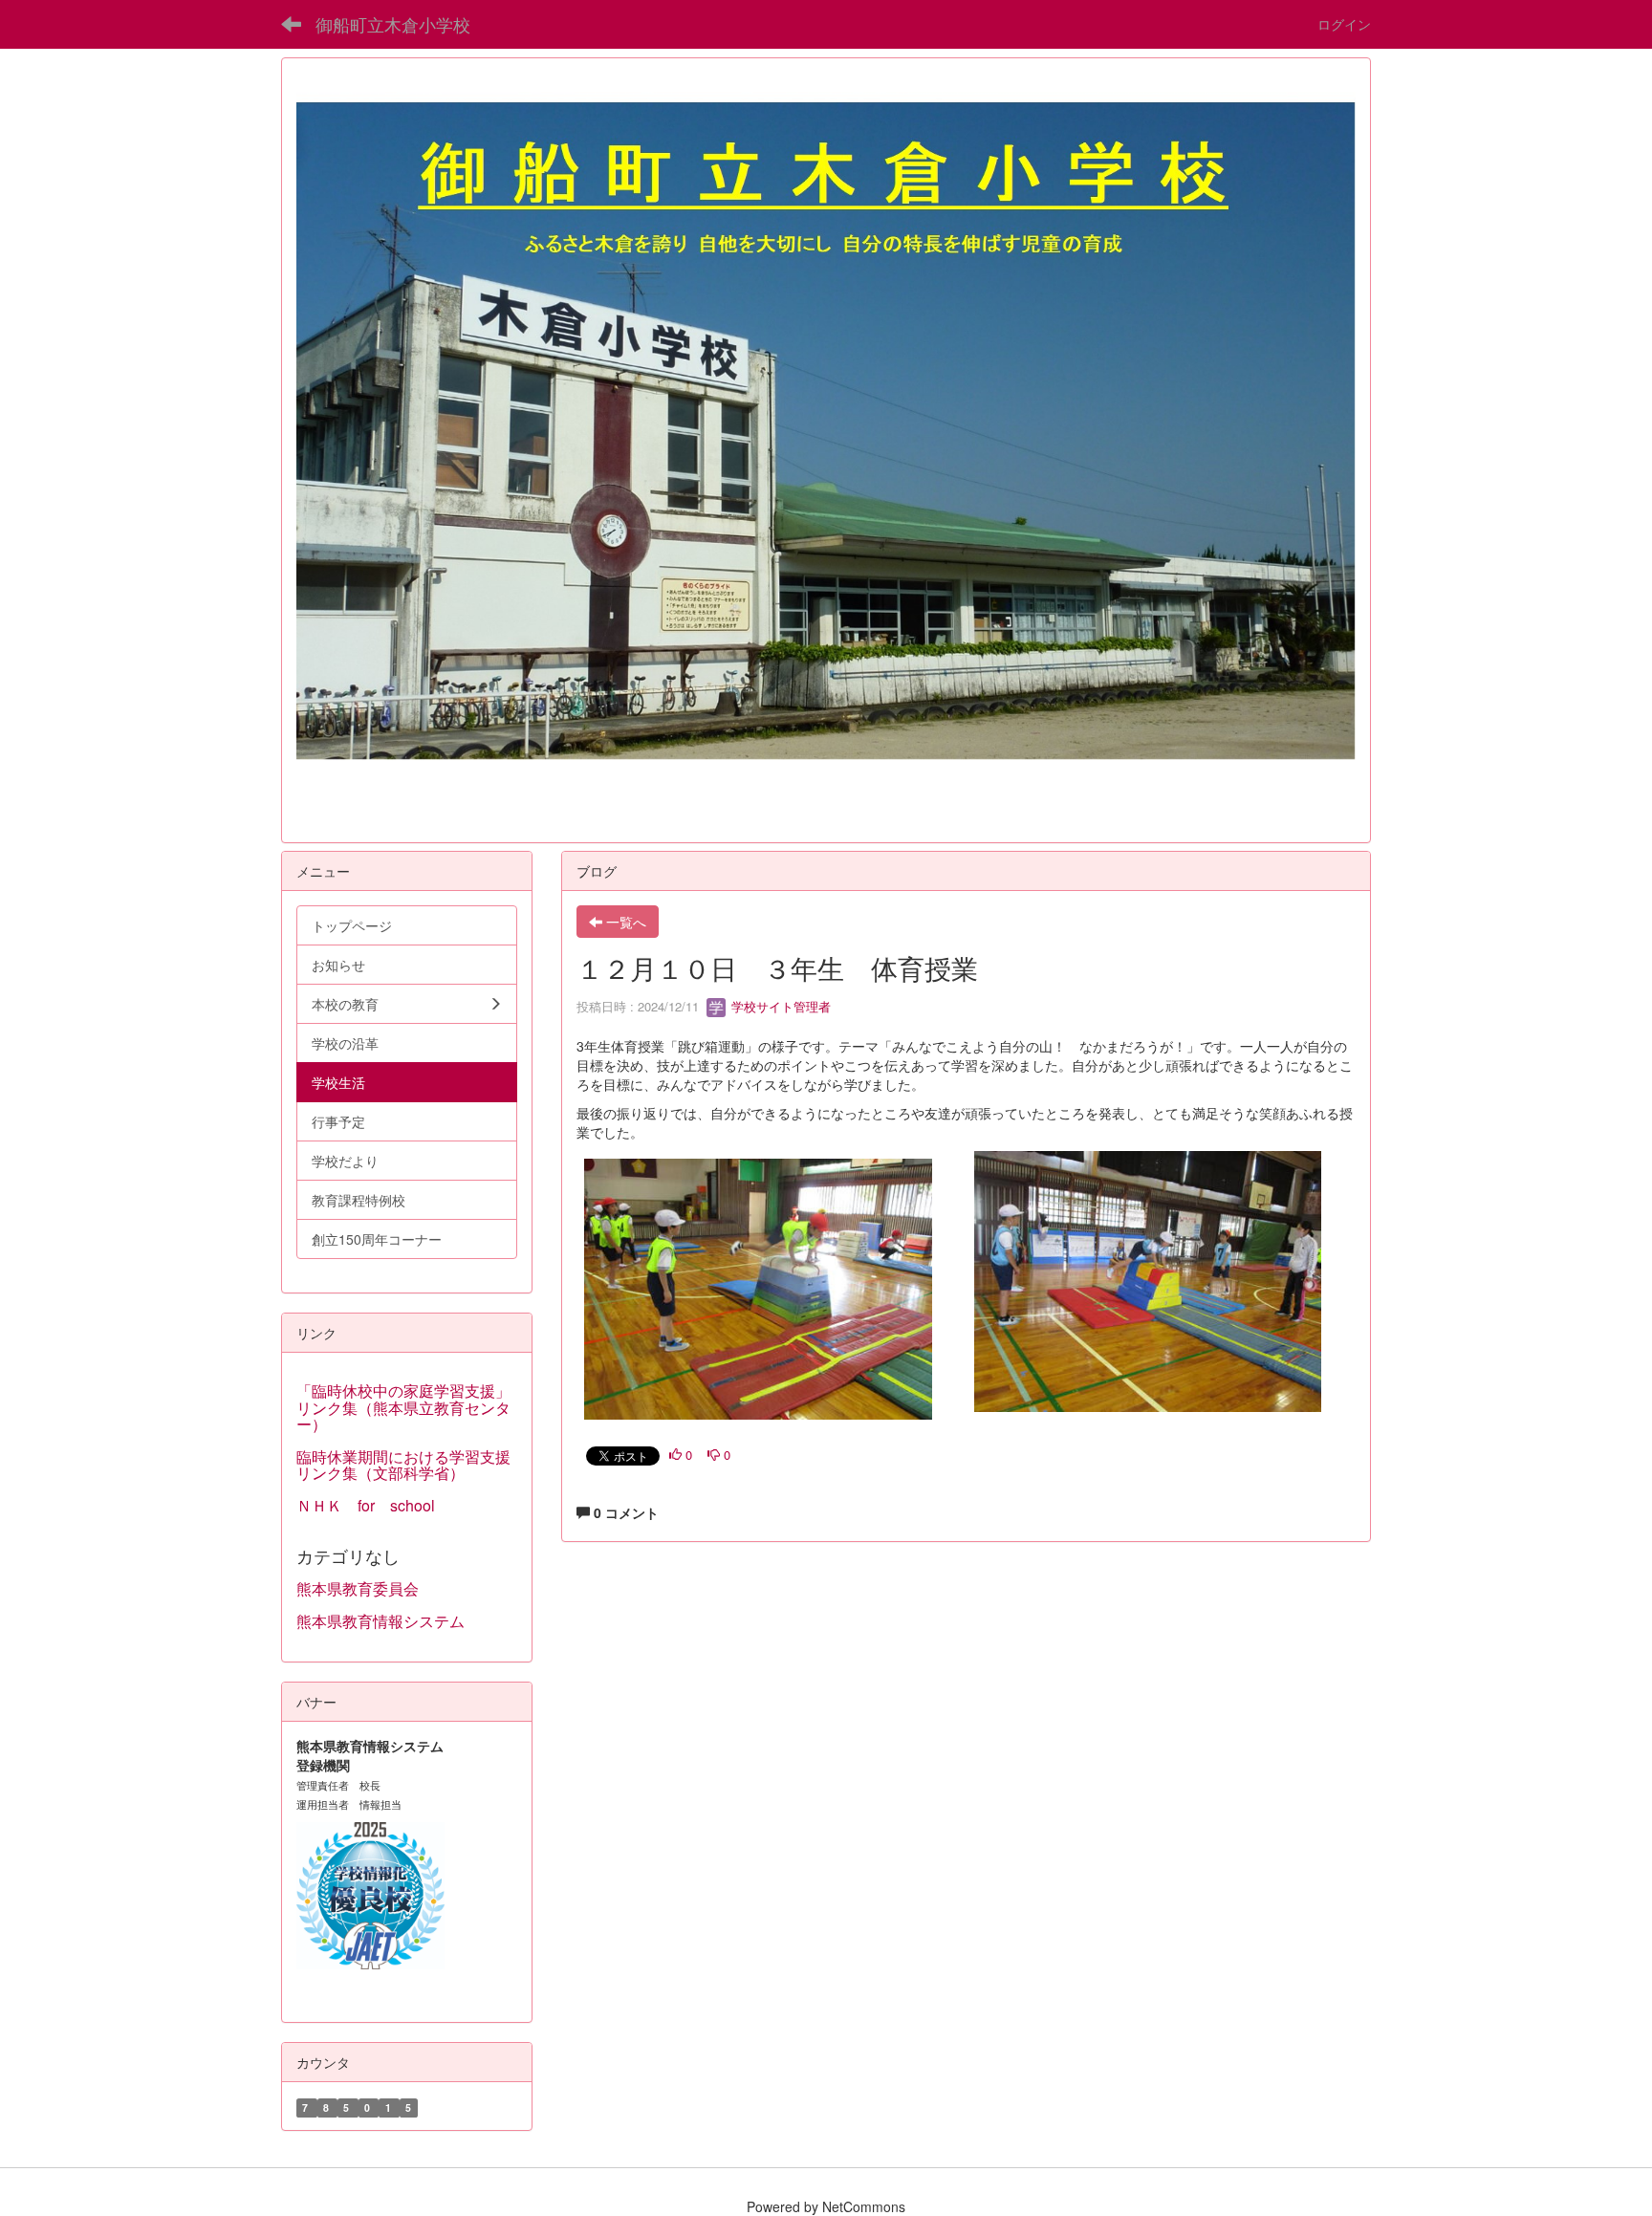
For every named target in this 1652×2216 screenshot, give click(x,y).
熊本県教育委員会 (358, 1588)
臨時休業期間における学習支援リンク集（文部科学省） (403, 1465)
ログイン (1344, 24)
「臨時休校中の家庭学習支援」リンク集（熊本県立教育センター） (403, 1407)
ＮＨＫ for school (373, 1505)
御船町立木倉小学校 (393, 24)
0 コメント (624, 1512)
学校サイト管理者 (779, 1006)
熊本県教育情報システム (380, 1621)
